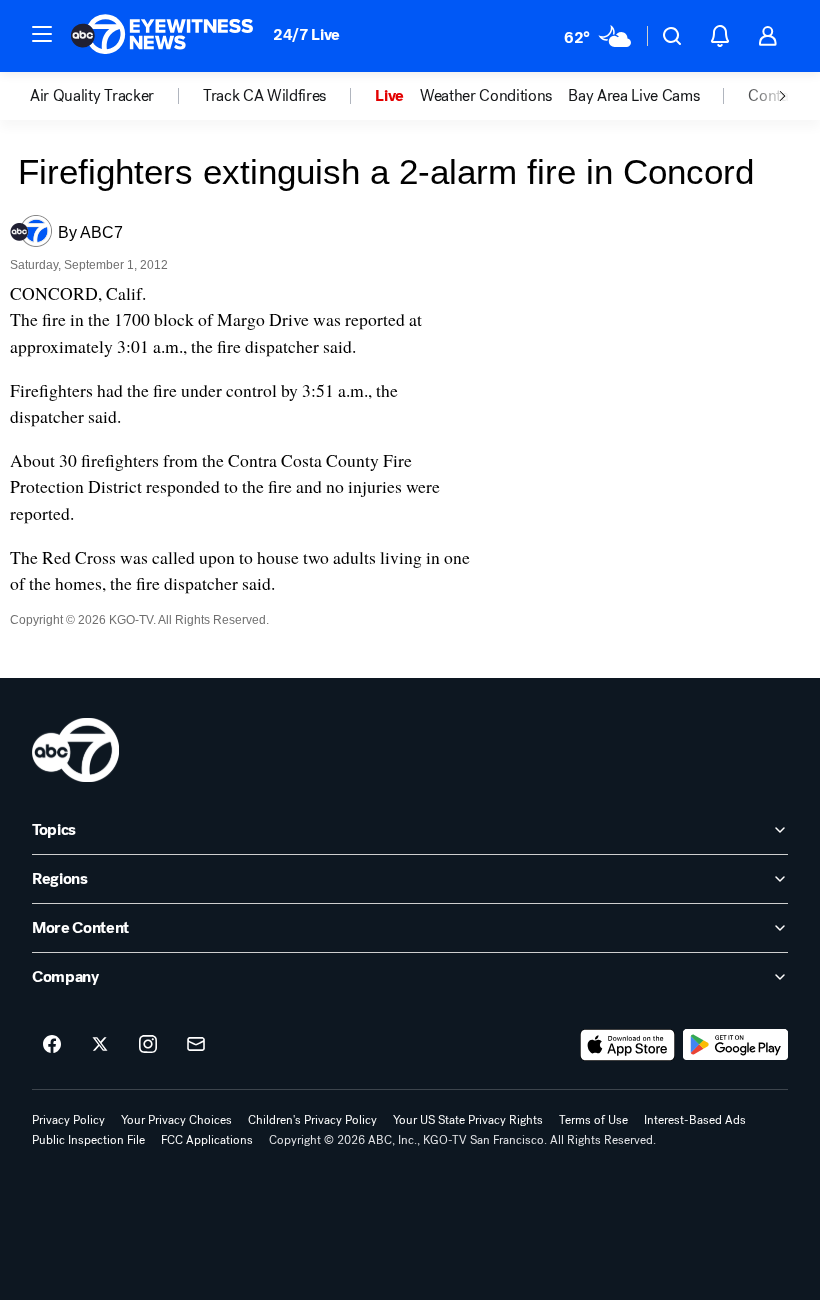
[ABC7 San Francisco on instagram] (148, 1045)
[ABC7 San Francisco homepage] (162, 36)
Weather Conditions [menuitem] (486, 96)
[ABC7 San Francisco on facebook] (52, 1045)
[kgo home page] (75, 750)
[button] (42, 34)
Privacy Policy (68, 1120)
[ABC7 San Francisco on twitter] (100, 1045)
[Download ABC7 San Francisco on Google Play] (735, 1045)
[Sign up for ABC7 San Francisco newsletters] (196, 1045)
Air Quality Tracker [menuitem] (92, 96)
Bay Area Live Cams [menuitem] (633, 96)
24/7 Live (306, 34)
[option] (116, 96)
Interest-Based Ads (695, 1120)
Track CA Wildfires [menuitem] (264, 96)
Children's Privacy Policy (312, 1120)
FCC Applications (207, 1140)
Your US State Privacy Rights (468, 1120)
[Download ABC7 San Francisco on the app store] (628, 1045)
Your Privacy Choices (176, 1120)
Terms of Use (593, 1120)
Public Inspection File (88, 1140)
